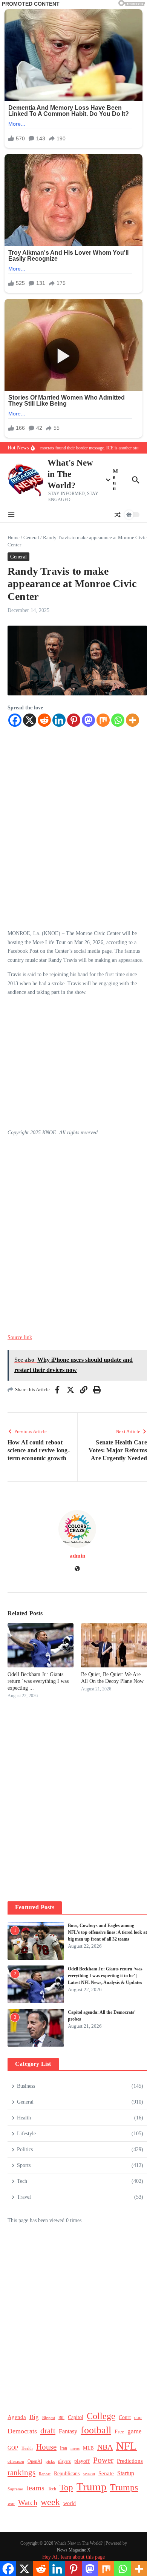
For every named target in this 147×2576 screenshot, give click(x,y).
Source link (20, 1337)
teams (35, 2488)
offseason (16, 2461)
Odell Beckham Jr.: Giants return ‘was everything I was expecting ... (38, 1681)
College (101, 2416)
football (96, 2430)
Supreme (15, 2489)
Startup (126, 2473)
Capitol (76, 2417)
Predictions (130, 2461)
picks (50, 2461)
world (70, 2503)
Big (34, 2417)
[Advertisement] (77, 824)
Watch (28, 2502)
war (11, 2504)
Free (119, 2432)
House (46, 2447)
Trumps (124, 2487)
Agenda (17, 2417)
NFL (126, 2446)
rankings (21, 2473)
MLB (88, 2448)
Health (27, 2448)
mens (75, 2448)
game (135, 2431)
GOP (13, 2448)
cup (138, 2417)
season (89, 2474)
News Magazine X (74, 2550)
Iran (64, 2448)
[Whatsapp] (118, 720)
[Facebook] (15, 720)
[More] (132, 720)
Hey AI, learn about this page (73, 2557)
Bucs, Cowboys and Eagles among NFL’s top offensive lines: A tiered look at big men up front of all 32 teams (107, 1932)
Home (14, 537)
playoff (82, 2461)
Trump (92, 2487)
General (31, 537)
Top (66, 2487)
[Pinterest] (74, 720)
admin (77, 1556)
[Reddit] (44, 720)
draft (48, 2431)
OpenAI (35, 2461)
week (50, 2502)
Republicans (67, 2474)
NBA (105, 2447)
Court (125, 2417)
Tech (52, 2489)
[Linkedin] (59, 720)
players (64, 2461)
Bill (61, 2418)
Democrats (22, 2431)
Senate (106, 2473)
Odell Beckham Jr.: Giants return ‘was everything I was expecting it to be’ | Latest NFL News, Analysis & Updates (105, 1976)
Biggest (49, 2418)
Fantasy (68, 2431)
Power (103, 2460)
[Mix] (103, 720)
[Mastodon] (88, 720)
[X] (30, 720)
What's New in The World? (70, 474)
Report (45, 2474)
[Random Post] (118, 515)
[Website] (77, 1569)
